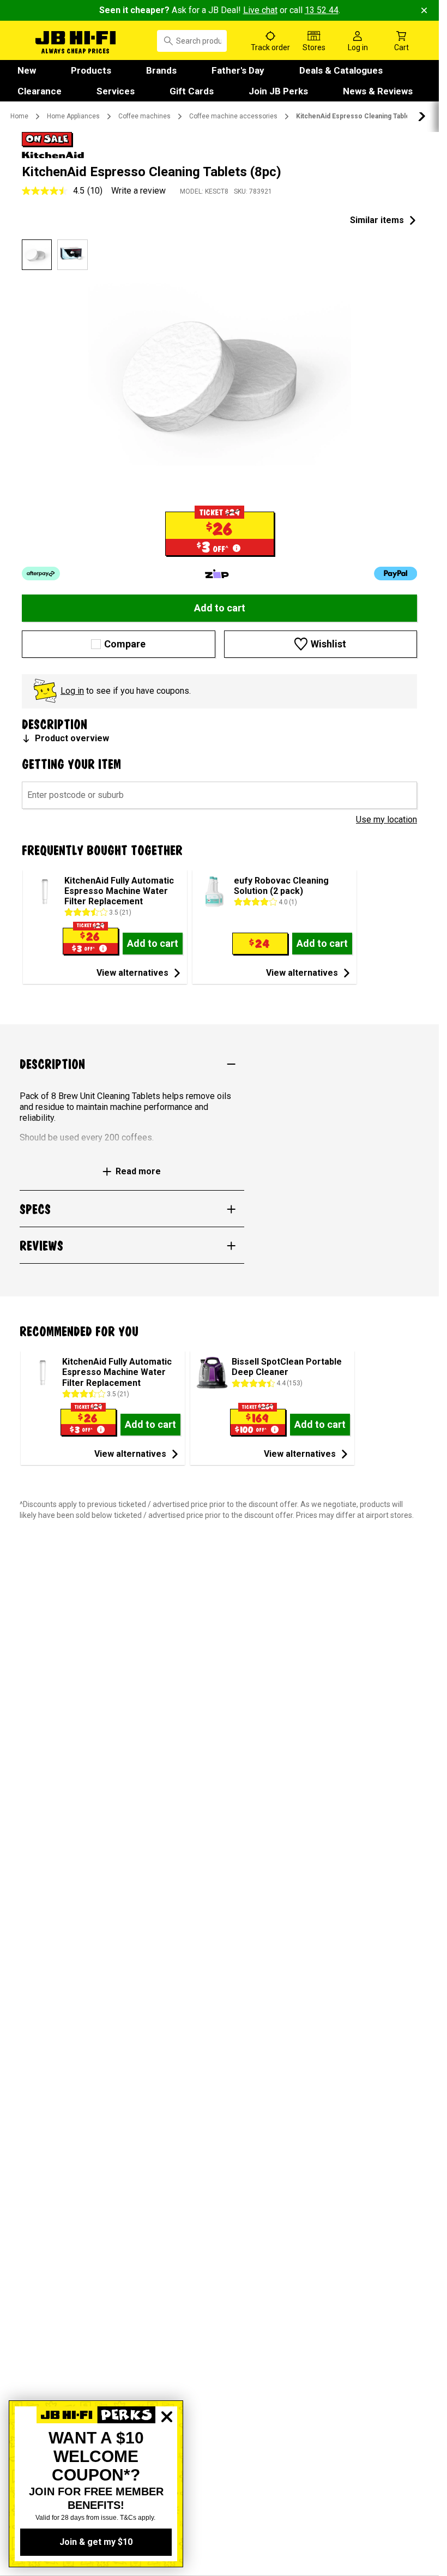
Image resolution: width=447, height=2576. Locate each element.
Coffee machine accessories (233, 116)
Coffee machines (144, 116)
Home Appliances (73, 116)
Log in (72, 691)
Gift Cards (192, 91)
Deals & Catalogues (341, 70)
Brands (161, 70)
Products (91, 70)
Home (19, 116)
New (27, 70)
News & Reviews (378, 91)
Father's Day (238, 70)
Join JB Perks (278, 91)
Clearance (40, 91)
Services (116, 91)
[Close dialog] (167, 2454)
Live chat (260, 10)
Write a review (138, 191)
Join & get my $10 (96, 2542)
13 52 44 (322, 10)
